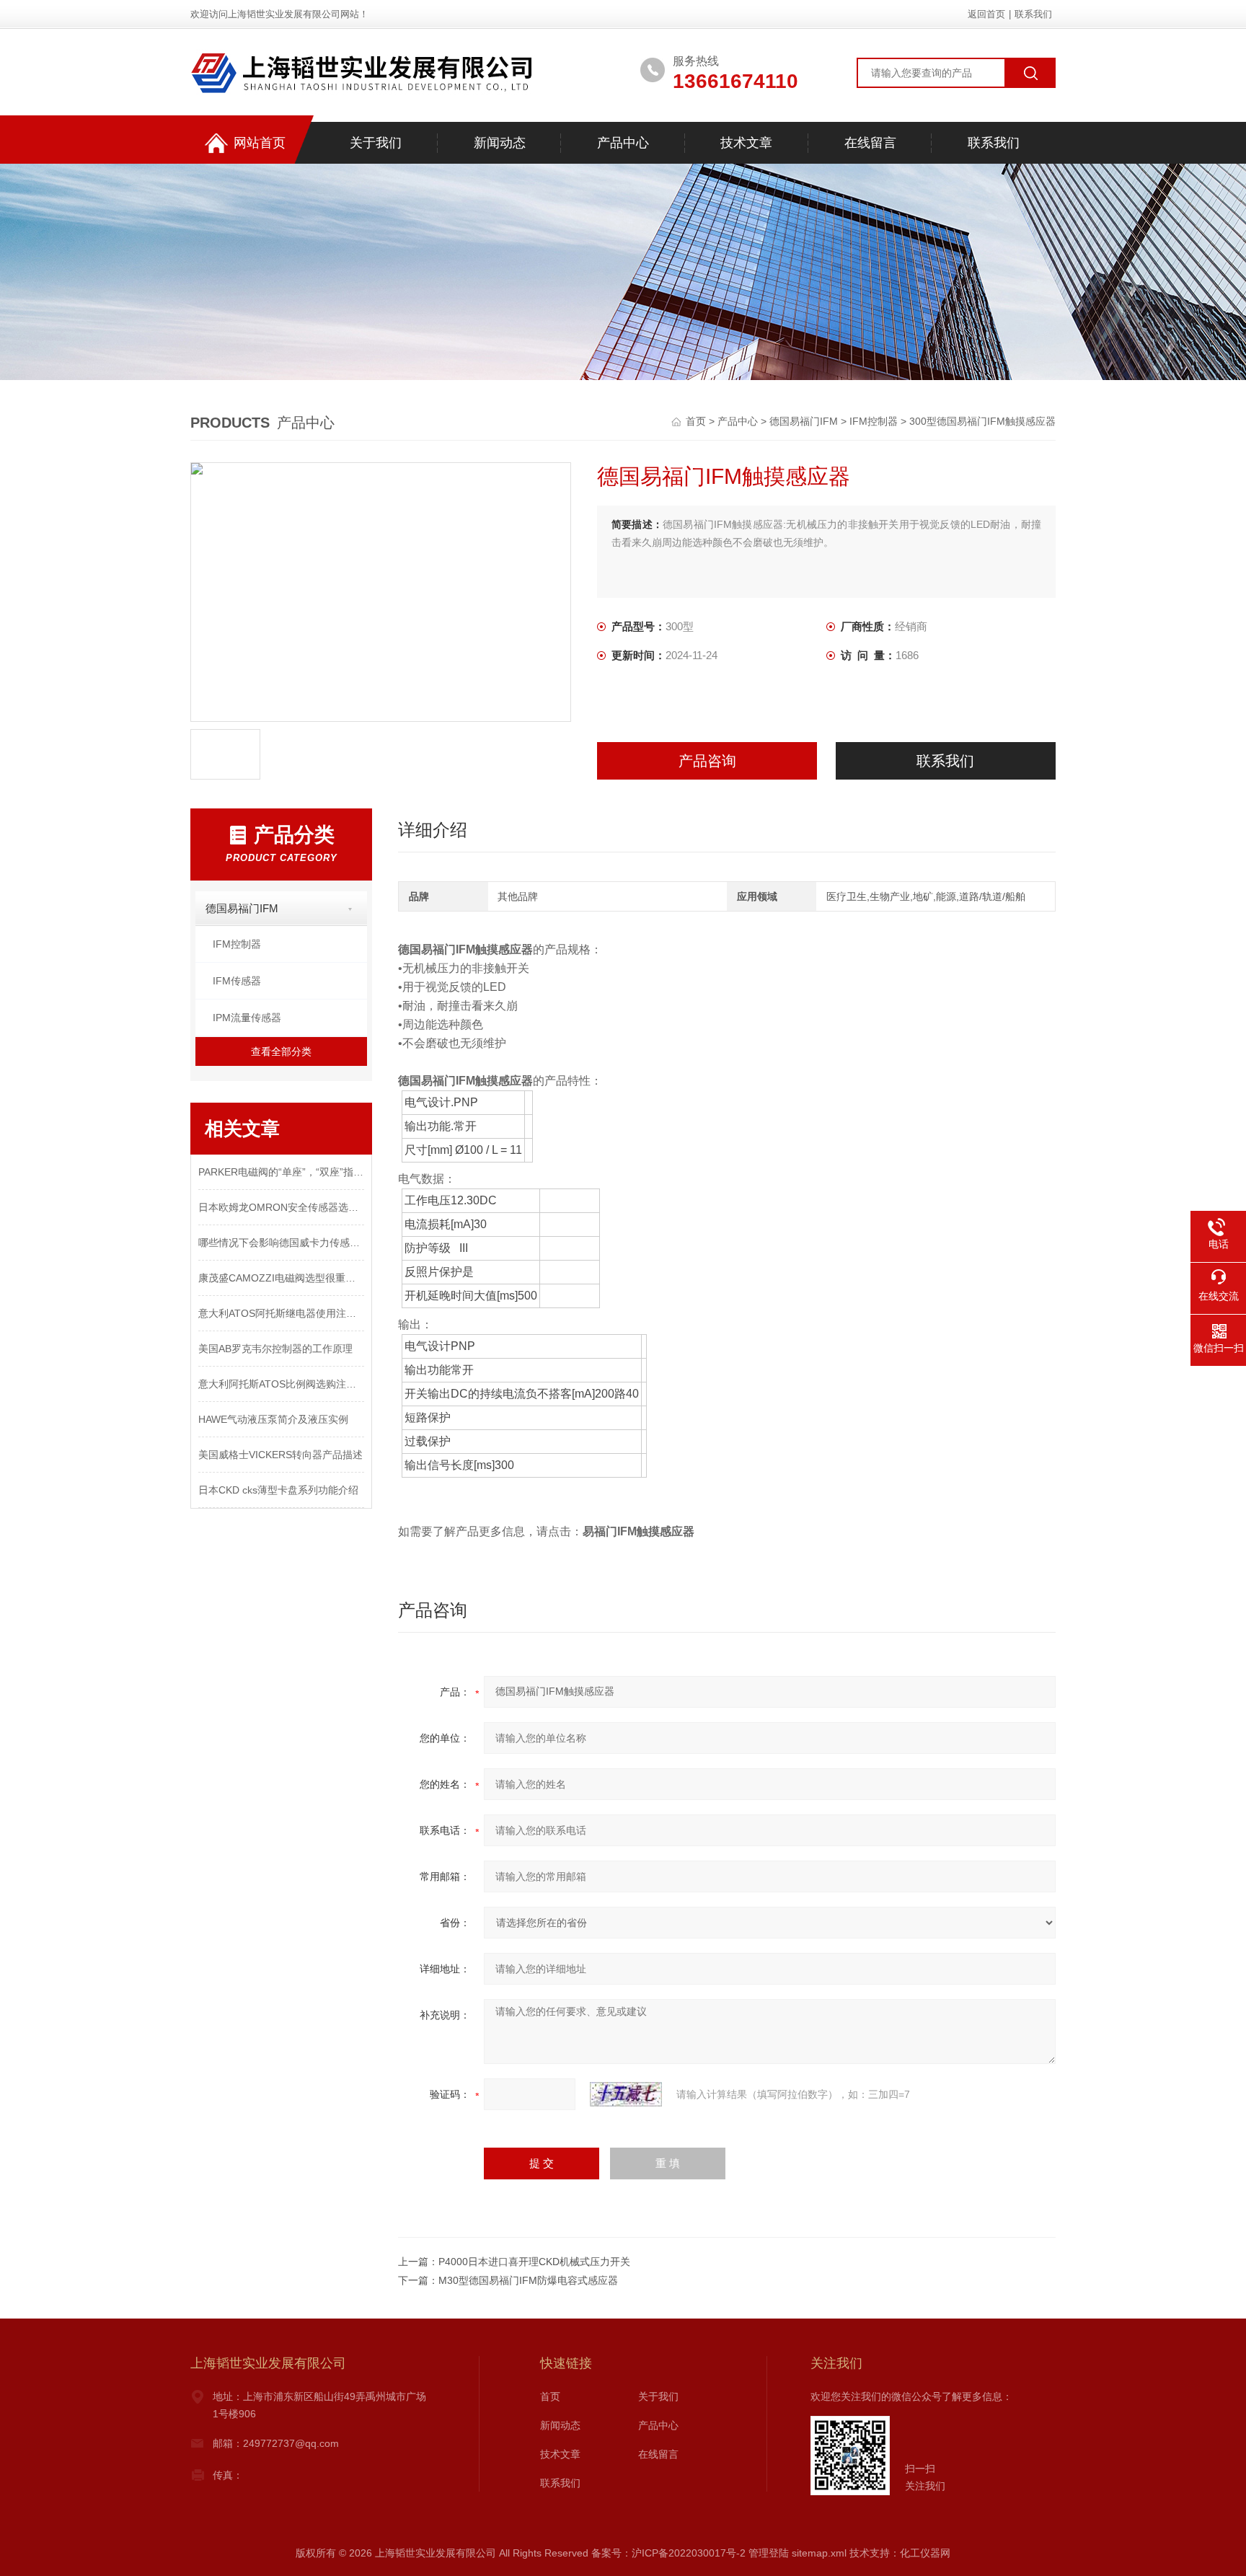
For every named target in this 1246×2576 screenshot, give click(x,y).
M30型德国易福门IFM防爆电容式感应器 (528, 2280)
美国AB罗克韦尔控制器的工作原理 (275, 1349)
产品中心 (623, 143)
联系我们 (1033, 14)
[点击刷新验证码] (626, 2094)
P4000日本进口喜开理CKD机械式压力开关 (534, 2262)
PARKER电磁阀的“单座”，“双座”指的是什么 (281, 1172)
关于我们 (376, 143)
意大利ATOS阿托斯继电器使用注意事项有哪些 (281, 1313)
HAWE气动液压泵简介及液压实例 (273, 1419)
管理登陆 (769, 2553)
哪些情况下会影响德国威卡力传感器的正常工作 (281, 1243)
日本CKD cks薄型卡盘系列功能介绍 (278, 1490)
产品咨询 (707, 761)
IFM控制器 (874, 421)
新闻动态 (500, 143)
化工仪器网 (925, 2553)
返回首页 (986, 14)
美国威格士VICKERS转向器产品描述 (280, 1455)
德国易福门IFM (804, 421)
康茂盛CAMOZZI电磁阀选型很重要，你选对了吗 (281, 1278)
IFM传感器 (237, 981)
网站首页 (260, 143)
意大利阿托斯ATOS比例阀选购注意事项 (281, 1384)
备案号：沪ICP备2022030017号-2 (668, 2553)
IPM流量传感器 (247, 1018)
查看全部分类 (281, 1051)
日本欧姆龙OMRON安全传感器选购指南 (281, 1207)
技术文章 (746, 143)
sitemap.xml (819, 2553)
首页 (697, 421)
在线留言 (870, 143)
